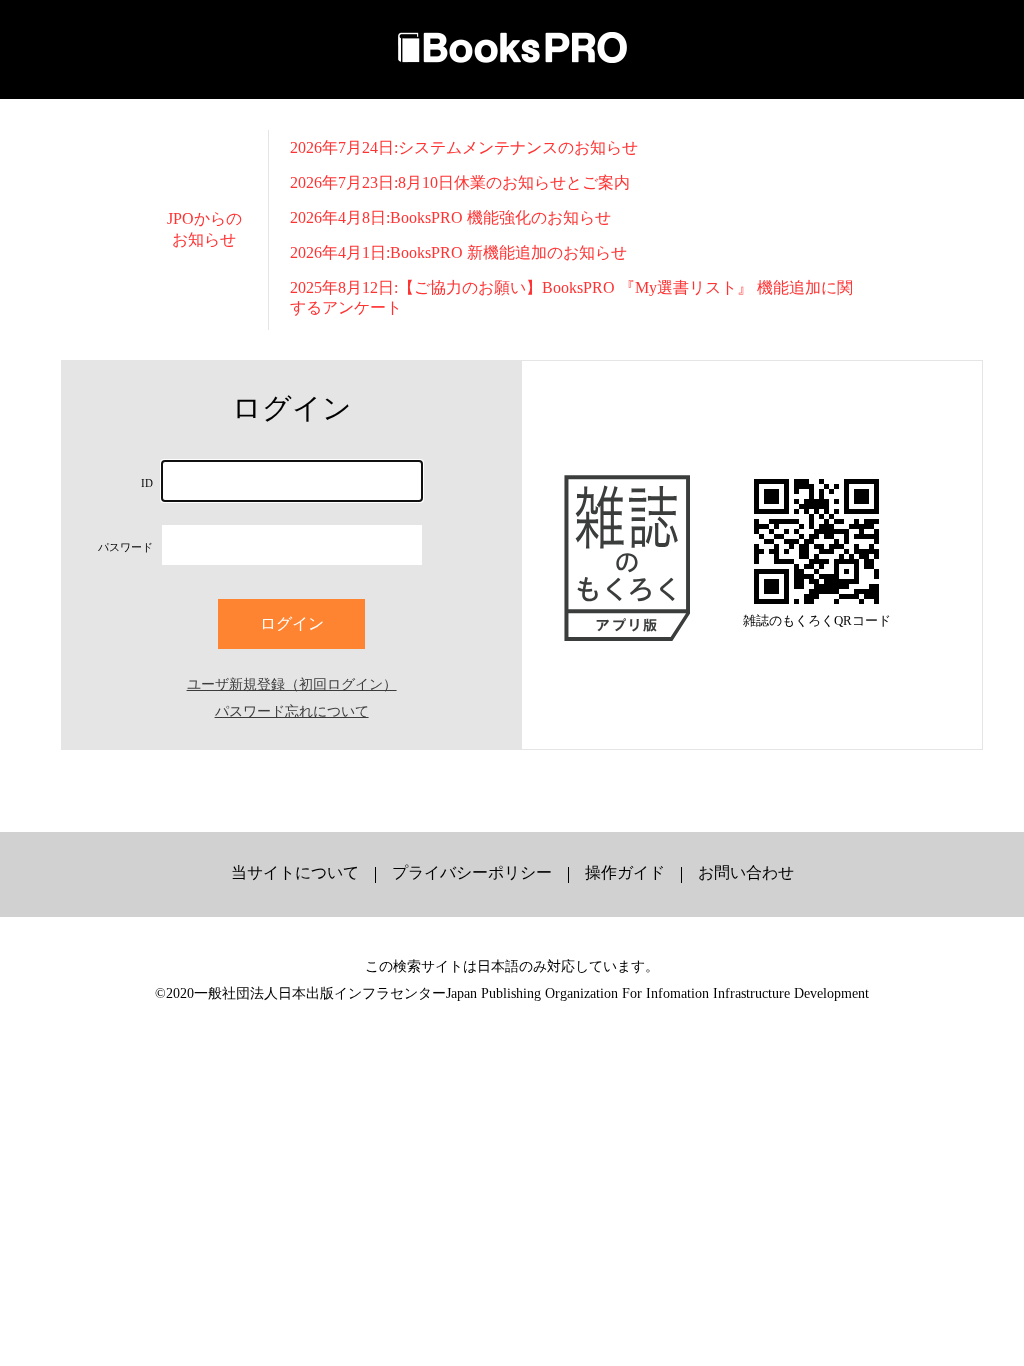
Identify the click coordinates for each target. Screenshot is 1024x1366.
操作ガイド (625, 872)
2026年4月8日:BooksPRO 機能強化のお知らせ (450, 217)
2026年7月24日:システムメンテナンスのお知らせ (464, 147)
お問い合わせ (746, 872)
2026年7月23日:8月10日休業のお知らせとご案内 (460, 182)
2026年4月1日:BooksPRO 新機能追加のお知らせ (458, 252)
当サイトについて (295, 872)
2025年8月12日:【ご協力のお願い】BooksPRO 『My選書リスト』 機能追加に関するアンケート (571, 297)
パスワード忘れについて (292, 711)
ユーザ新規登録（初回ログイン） (292, 684)
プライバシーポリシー (472, 872)
